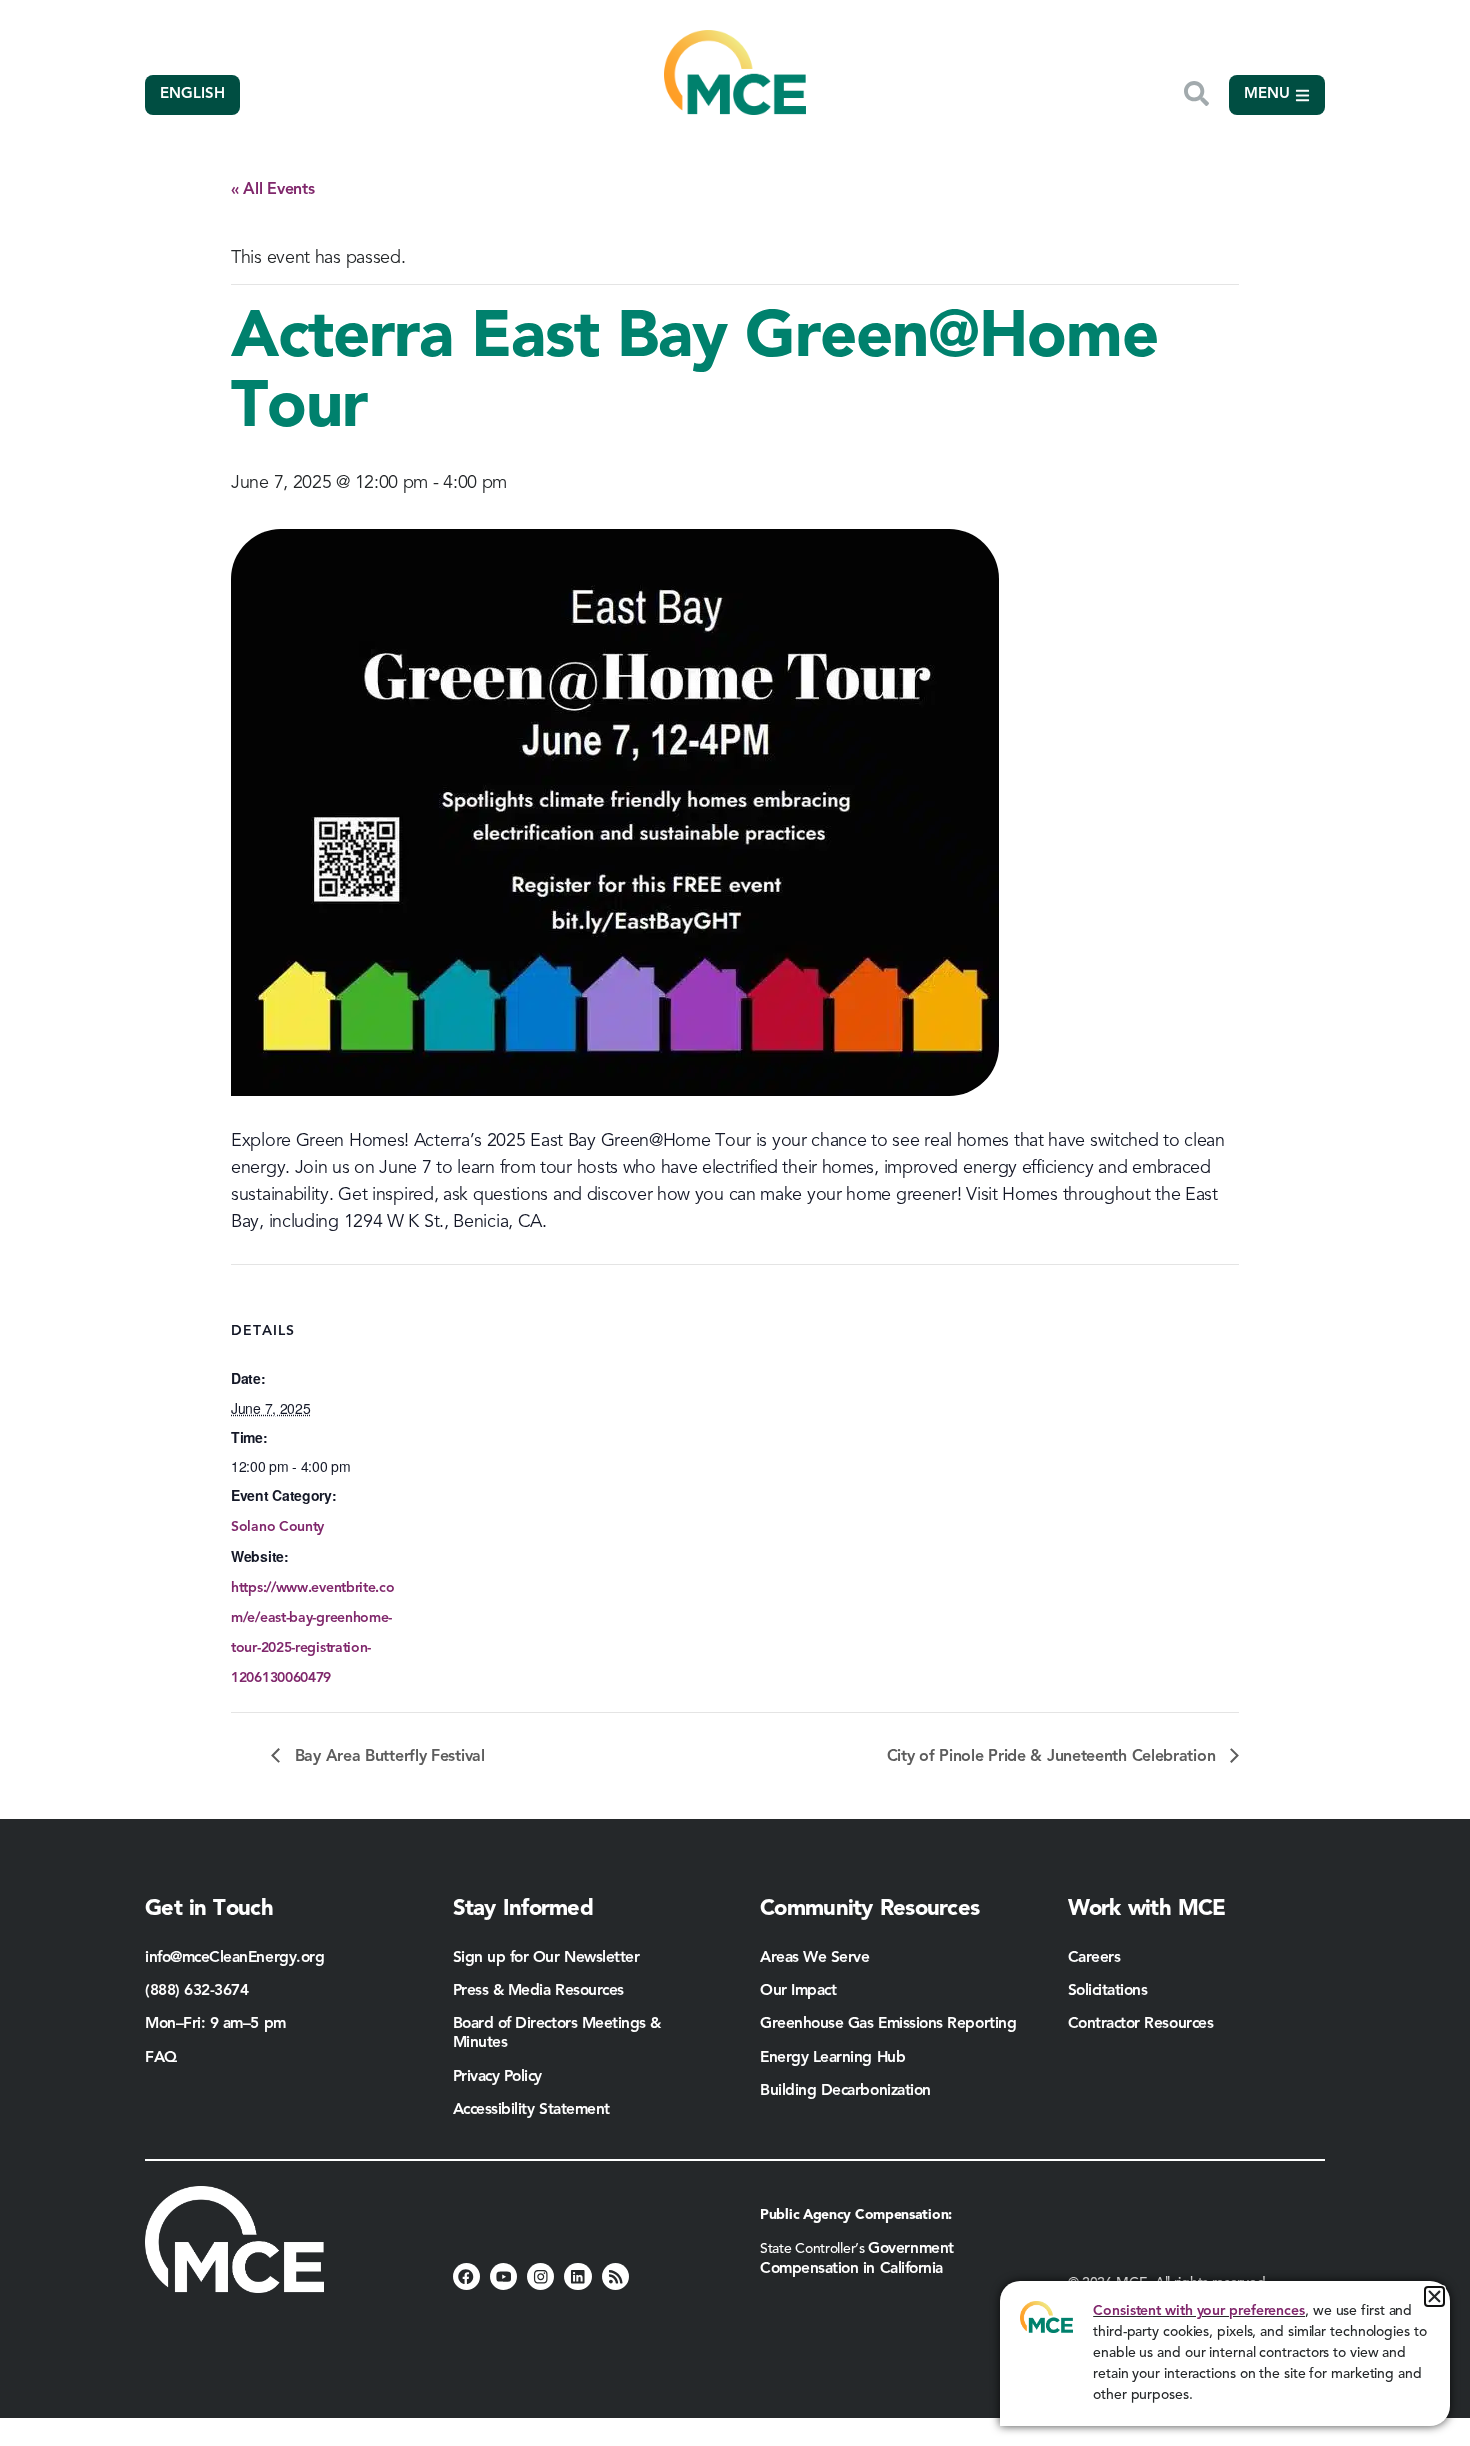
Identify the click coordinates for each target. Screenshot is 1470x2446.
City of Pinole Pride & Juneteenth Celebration (1053, 1757)
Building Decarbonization (845, 2091)
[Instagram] (540, 2276)
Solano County (277, 1527)
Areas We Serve (815, 1958)
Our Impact (798, 1991)
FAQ (161, 2058)
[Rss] (615, 2276)
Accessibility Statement (531, 2110)
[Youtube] (503, 2276)
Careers (1094, 1958)
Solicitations (1108, 1991)
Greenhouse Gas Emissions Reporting (888, 2024)
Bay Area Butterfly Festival (387, 1757)
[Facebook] (466, 2276)
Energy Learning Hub (832, 2058)
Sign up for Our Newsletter (546, 1958)
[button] (1434, 2296)
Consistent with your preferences (1199, 2311)
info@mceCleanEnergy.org (234, 1958)
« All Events (272, 190)
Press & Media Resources (538, 1991)
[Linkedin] (577, 2276)
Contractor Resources (1143, 2024)
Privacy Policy (498, 2077)
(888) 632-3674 (197, 1991)
